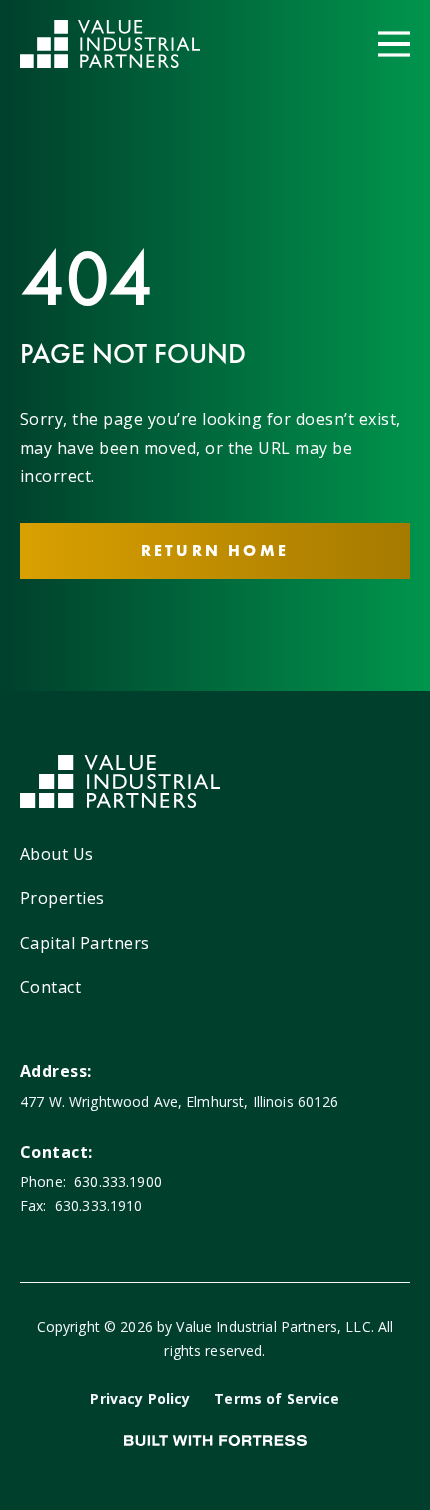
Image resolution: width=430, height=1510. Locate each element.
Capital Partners (85, 943)
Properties (62, 898)
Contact (50, 987)
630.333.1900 (118, 1181)
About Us (57, 854)
